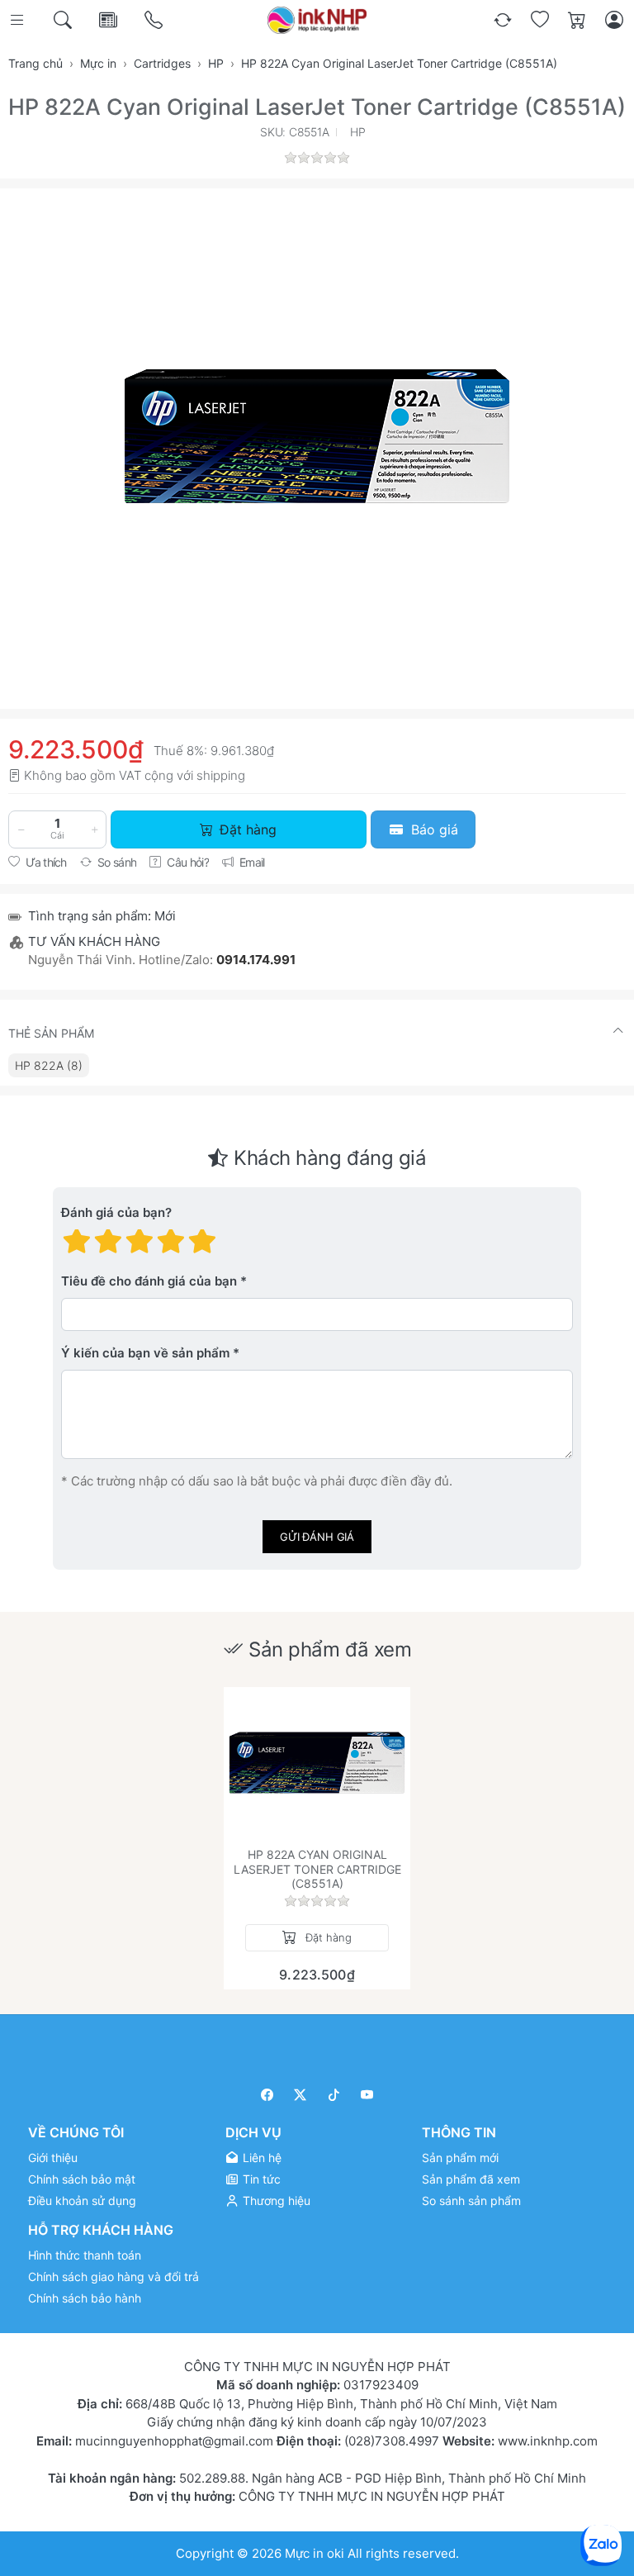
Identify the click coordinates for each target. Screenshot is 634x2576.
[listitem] (317, 436)
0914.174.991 (256, 960)
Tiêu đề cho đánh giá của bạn (149, 1282)
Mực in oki (315, 2552)
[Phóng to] (317, 436)
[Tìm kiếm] (64, 20)
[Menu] (19, 20)
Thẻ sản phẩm (51, 1033)
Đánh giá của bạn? (116, 1213)
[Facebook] (267, 2095)
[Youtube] (368, 2095)
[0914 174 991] (155, 20)
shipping (221, 775)
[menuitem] (49, 1065)
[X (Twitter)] (301, 2095)
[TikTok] (334, 2095)
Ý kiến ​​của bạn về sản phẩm (145, 1354)
